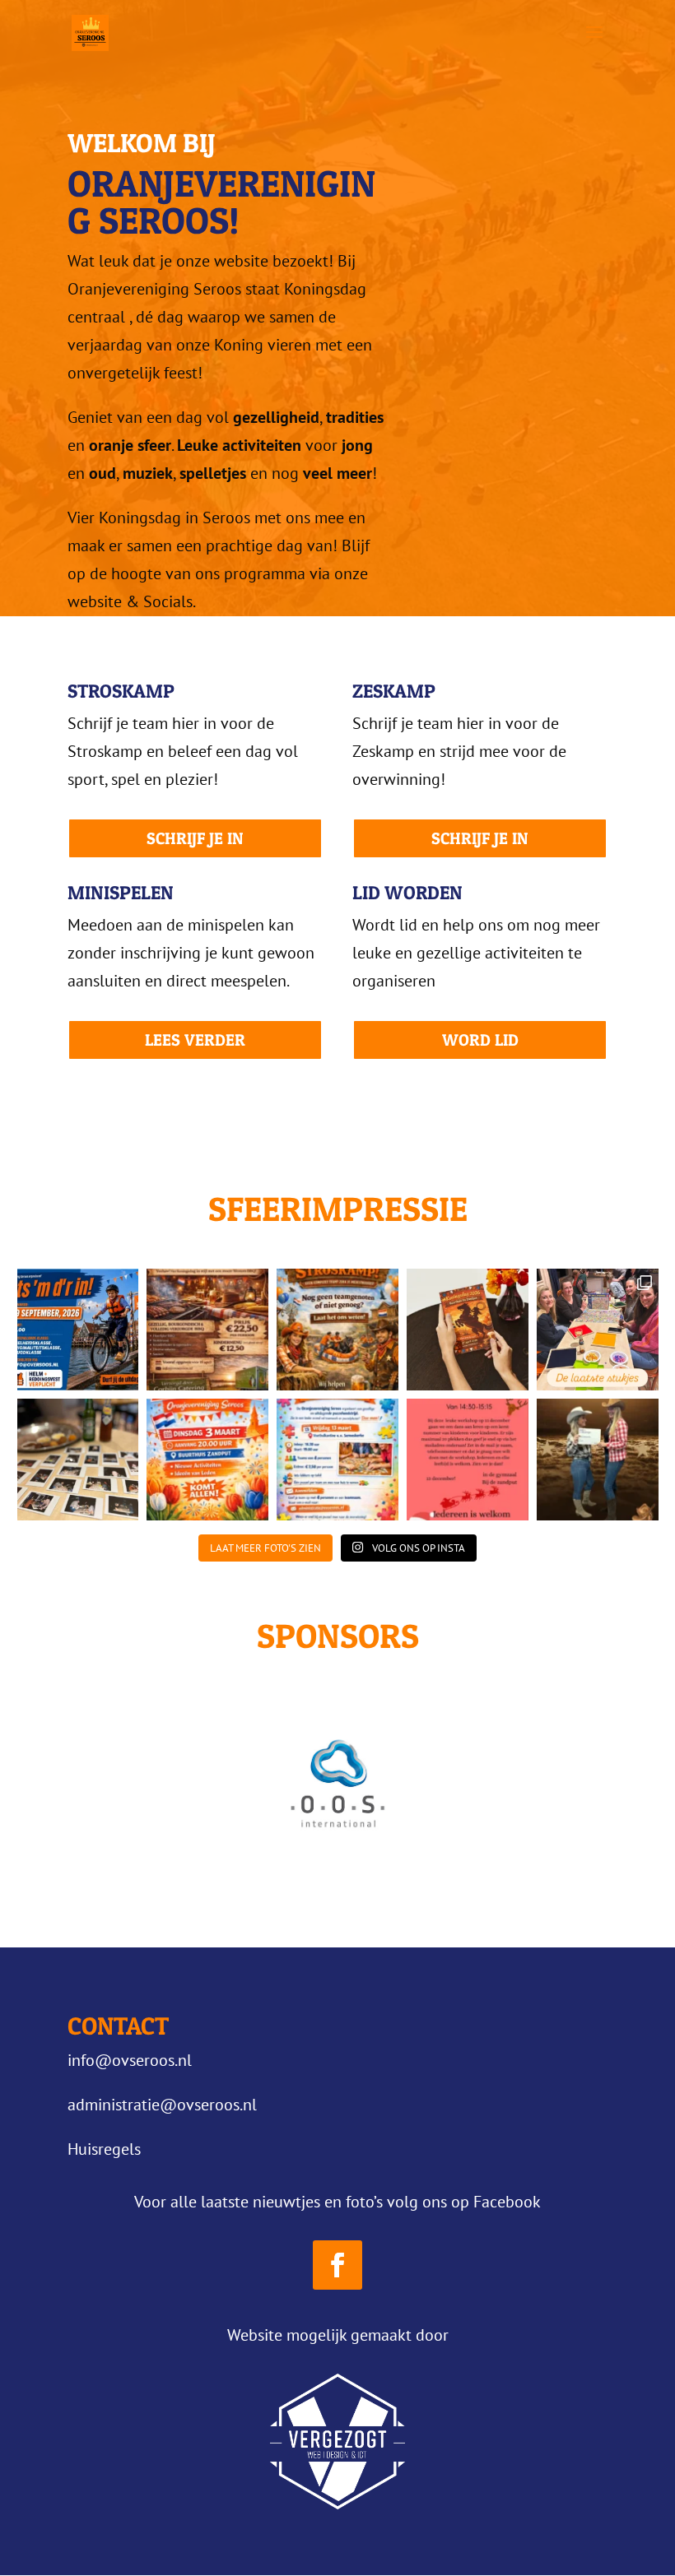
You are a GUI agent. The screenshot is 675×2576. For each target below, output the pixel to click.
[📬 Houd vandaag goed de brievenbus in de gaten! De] (468, 1330)
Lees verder (195, 1040)
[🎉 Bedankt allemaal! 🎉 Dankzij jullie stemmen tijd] (598, 1460)
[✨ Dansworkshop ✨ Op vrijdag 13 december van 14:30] (468, 1460)
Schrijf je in (195, 838)
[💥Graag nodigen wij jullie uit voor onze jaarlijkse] (207, 1460)
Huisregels (104, 2149)
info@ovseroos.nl (130, 2060)
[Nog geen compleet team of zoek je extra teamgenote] (337, 1330)
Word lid (480, 1040)
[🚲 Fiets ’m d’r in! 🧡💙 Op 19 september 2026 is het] (78, 1330)
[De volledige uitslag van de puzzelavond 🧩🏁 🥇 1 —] (598, 1330)
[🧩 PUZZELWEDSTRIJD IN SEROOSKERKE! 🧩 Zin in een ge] (337, 1460)
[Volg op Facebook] (337, 2265)
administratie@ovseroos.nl (162, 2105)
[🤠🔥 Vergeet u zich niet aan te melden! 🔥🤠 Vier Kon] (207, 1330)
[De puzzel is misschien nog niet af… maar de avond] (78, 1460)
